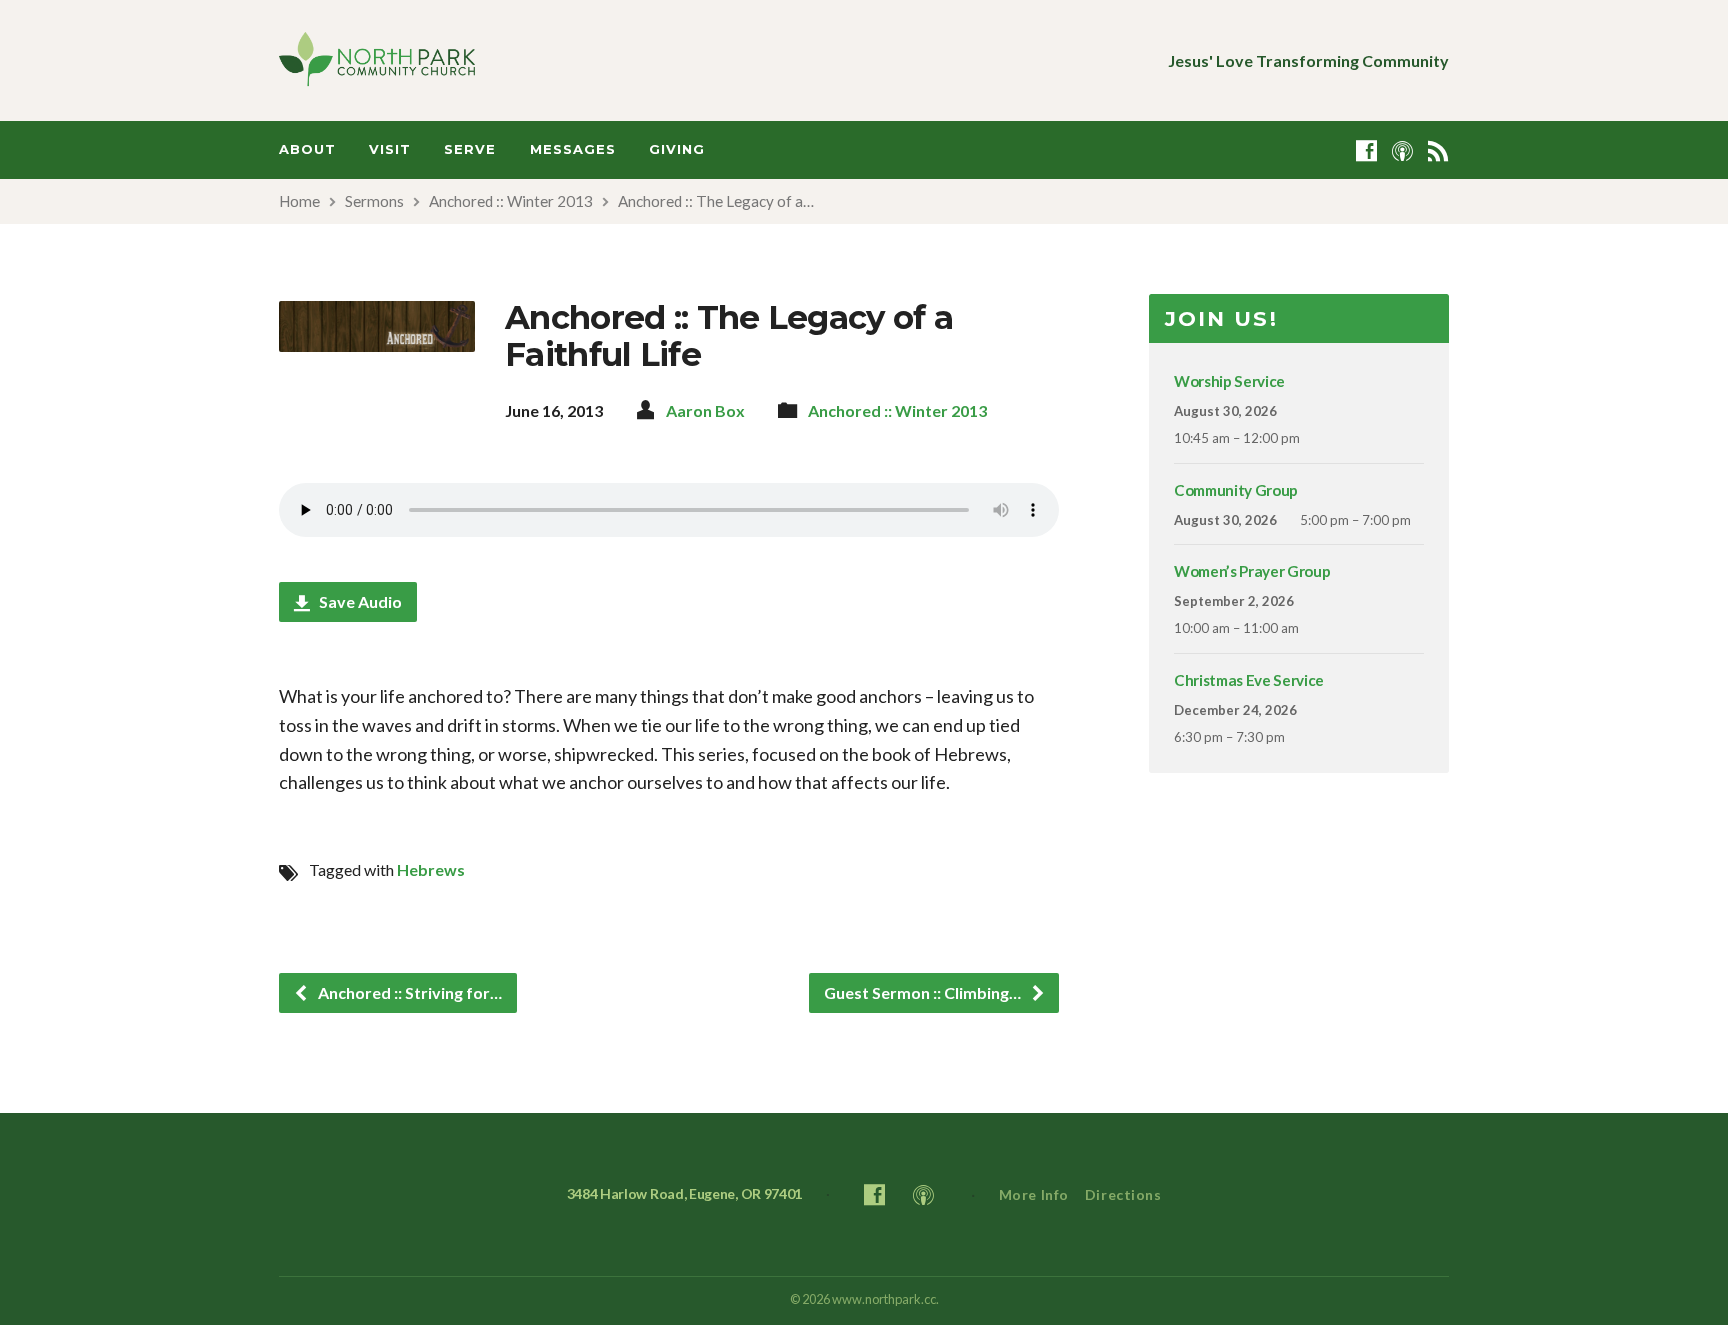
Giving (677, 149)
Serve (470, 149)
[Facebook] (1366, 150)
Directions (1123, 1194)
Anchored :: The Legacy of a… (716, 201)
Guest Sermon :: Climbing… (924, 992)
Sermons (374, 201)
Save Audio (359, 601)
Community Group (1236, 490)
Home (299, 201)
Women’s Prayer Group (1252, 571)
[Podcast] (1402, 150)
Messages (573, 149)
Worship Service (1229, 381)
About (307, 149)
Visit (390, 149)
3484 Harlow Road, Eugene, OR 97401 (685, 1193)
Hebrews (431, 869)
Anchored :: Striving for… (408, 992)
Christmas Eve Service (1249, 680)
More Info (1034, 1194)
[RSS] (1438, 150)
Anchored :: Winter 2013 (511, 201)
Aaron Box (705, 410)
